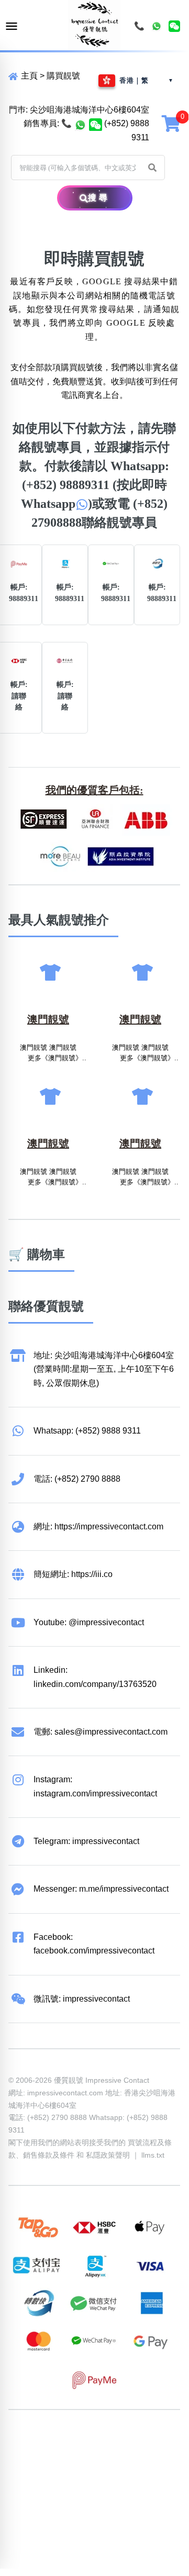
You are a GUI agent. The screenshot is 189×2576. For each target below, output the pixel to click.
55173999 (107, 2442)
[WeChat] (174, 26)
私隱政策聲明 (108, 2155)
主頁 (28, 76)
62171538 (27, 2442)
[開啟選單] (12, 26)
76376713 (67, 2469)
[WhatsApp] (157, 26)
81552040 (27, 2456)
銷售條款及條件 (49, 2155)
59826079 (67, 2456)
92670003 (67, 2442)
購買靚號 (63, 76)
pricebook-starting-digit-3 (103, 2483)
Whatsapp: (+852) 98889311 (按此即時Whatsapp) (95, 485)
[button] (152, 168)
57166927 (147, 2442)
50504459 (147, 2456)
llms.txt (153, 2155)
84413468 (107, 2456)
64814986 (27, 2469)
